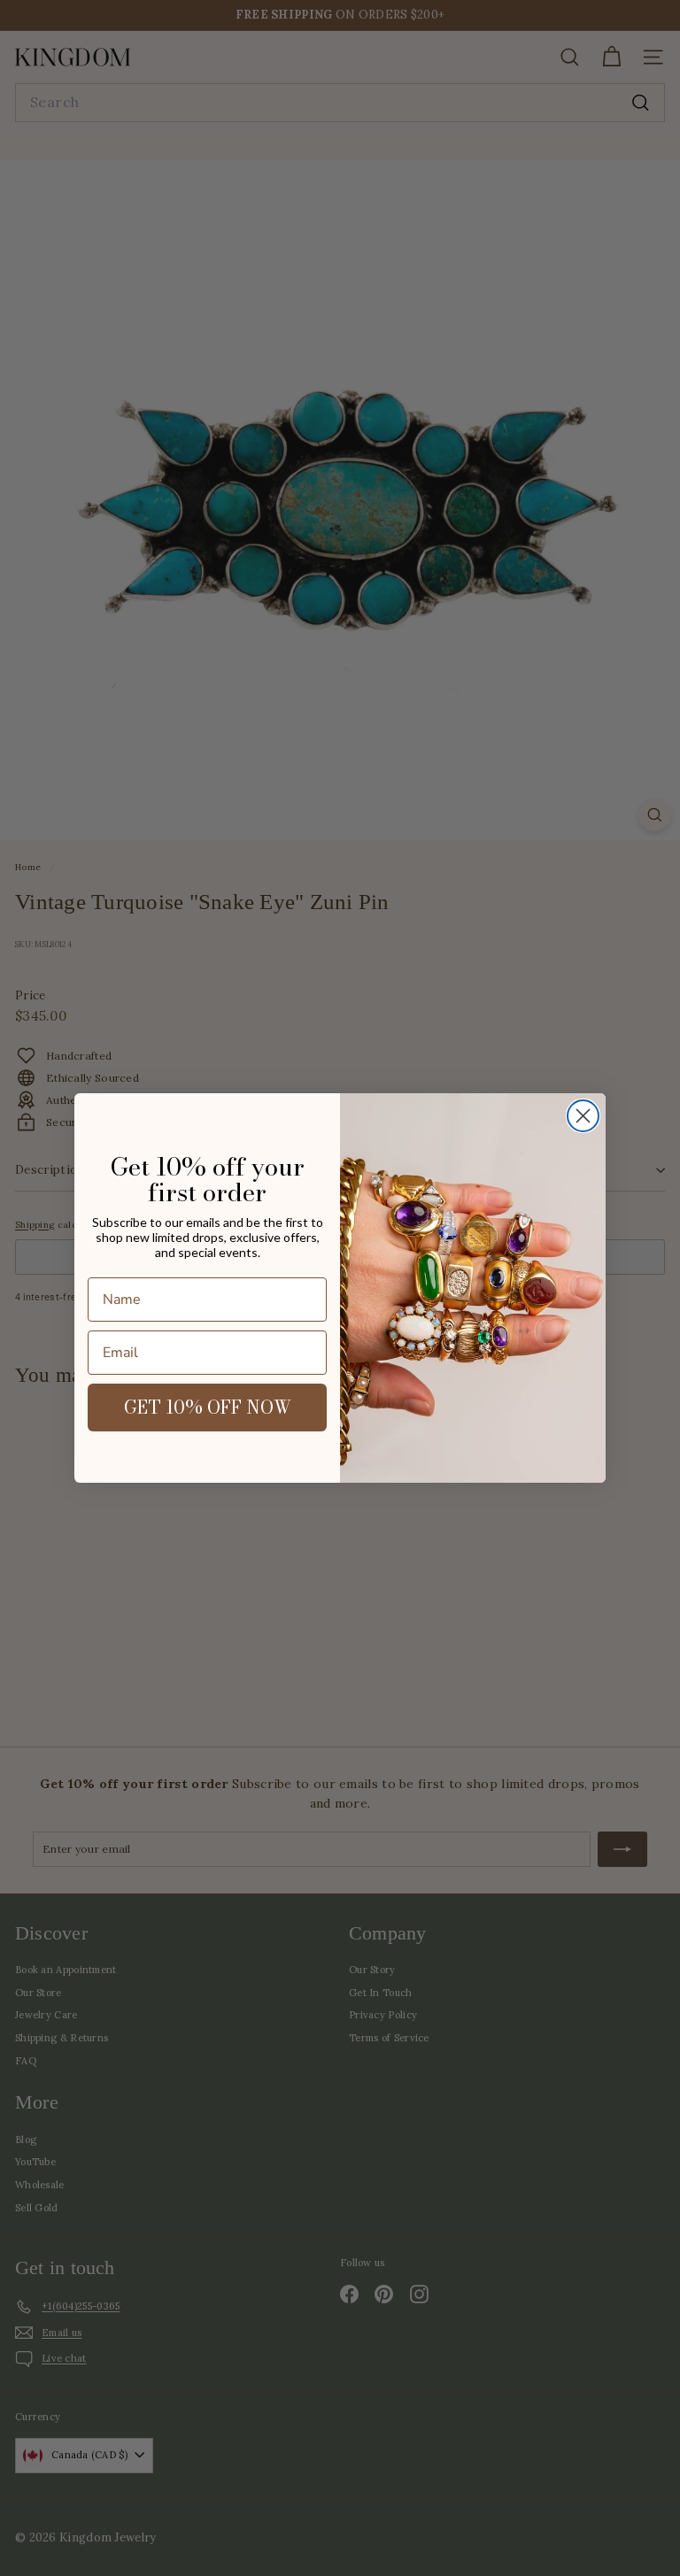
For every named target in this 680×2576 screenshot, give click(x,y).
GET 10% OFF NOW (208, 1407)
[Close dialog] (583, 1116)
